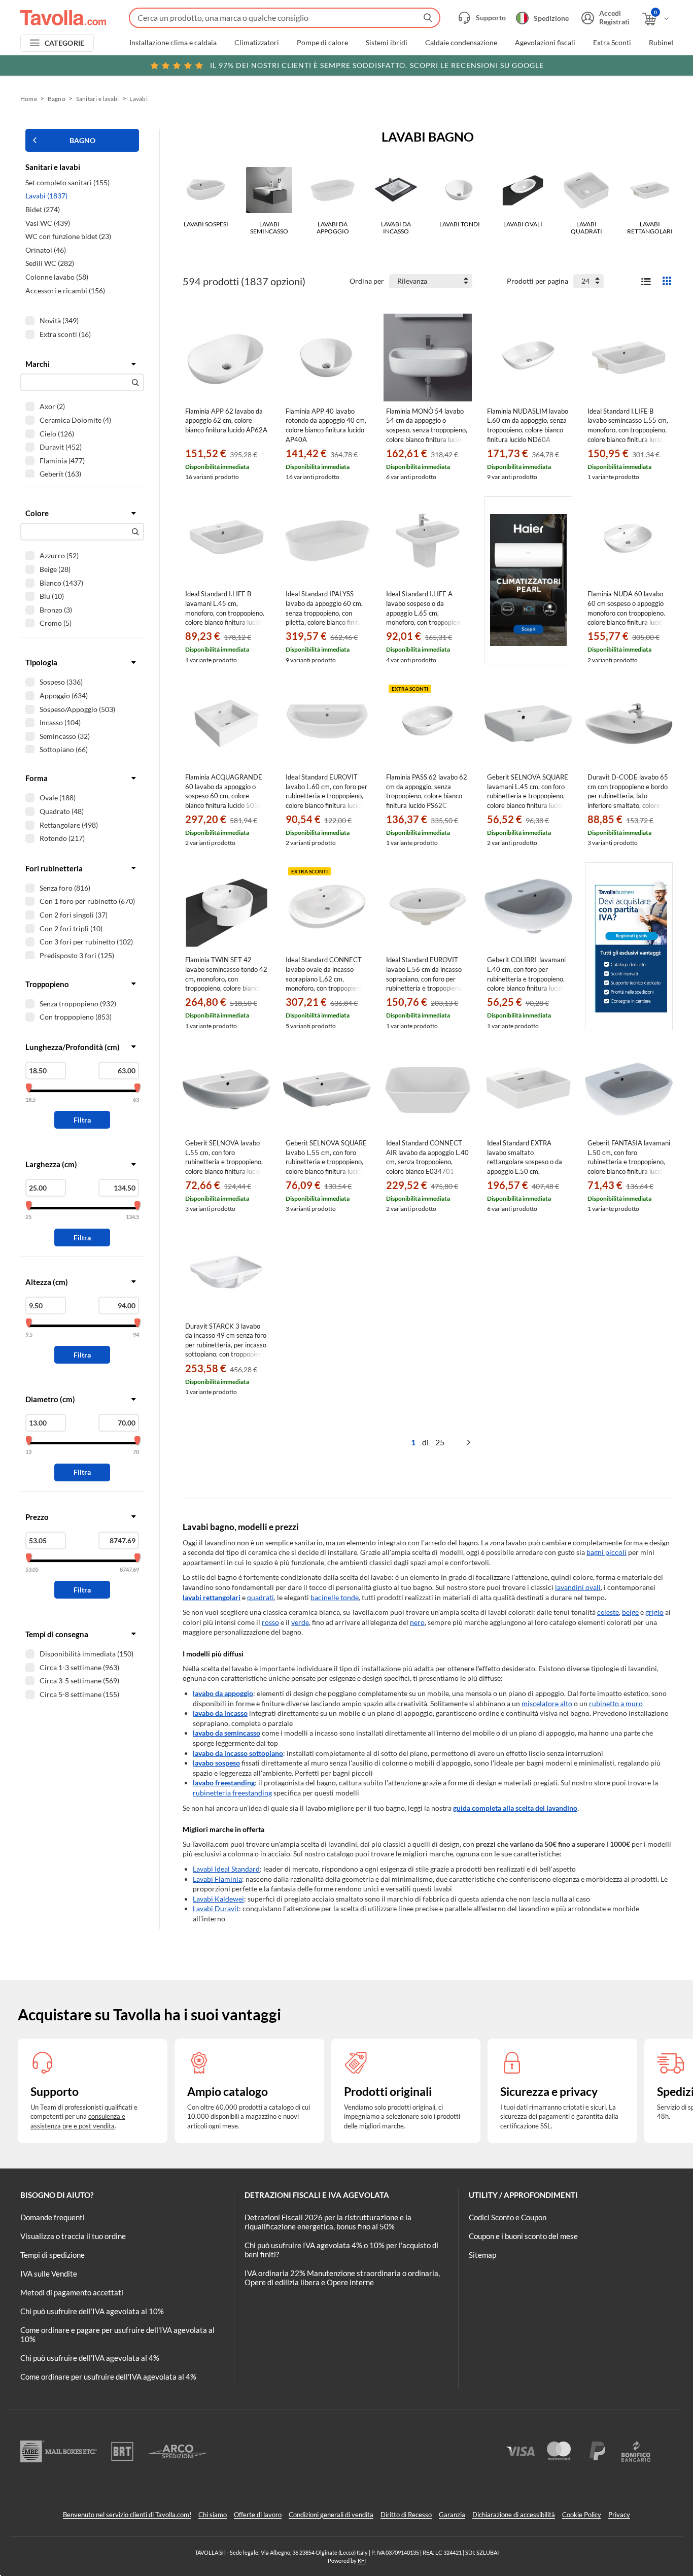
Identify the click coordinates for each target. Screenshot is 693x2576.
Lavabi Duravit (216, 1908)
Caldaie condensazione (461, 43)
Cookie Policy (582, 2515)
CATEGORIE (65, 43)
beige (630, 1612)
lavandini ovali (578, 1587)
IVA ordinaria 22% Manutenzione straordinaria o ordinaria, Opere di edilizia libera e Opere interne (342, 2278)
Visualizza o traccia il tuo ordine (73, 2236)
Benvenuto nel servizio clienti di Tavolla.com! (127, 2515)
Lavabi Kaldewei (218, 1899)
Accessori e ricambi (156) (65, 291)
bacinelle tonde (335, 1597)
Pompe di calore (322, 43)
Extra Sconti (612, 43)
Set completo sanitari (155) (67, 182)
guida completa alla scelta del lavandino (515, 1808)
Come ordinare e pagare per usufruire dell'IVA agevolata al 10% (117, 2334)
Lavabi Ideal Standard (226, 1869)
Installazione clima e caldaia (173, 43)
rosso (270, 1622)
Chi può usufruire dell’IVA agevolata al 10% (92, 2311)
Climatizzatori (257, 43)
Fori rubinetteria (54, 868)
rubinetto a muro (616, 1703)
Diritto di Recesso (406, 2515)
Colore (37, 513)
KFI (362, 2561)
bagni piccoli (607, 1552)
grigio (654, 1612)
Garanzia (452, 2515)
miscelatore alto (547, 1703)
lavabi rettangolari (212, 1597)
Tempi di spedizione (53, 2255)
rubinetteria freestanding (232, 1793)
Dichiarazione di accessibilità (514, 2515)
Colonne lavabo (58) (57, 277)
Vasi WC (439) (48, 223)
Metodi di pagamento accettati (72, 2292)
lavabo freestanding (224, 1783)
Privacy (619, 2515)
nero (417, 1622)
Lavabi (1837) (46, 196)
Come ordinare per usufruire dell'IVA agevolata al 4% (108, 2377)
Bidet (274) (43, 209)
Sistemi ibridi (387, 43)
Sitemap (482, 2255)
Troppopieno (47, 984)
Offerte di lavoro (258, 2515)
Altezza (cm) (47, 1282)
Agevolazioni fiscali (545, 43)
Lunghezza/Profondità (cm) (73, 1047)
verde (300, 1622)
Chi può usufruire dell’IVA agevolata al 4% (90, 2358)
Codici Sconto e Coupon (508, 2217)
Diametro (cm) (50, 1399)
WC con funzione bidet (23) (68, 236)
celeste (608, 1612)
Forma (37, 778)
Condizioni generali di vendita (331, 2515)
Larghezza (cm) (51, 1164)
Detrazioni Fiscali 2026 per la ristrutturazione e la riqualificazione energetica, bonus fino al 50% (328, 2222)
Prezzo (37, 1517)
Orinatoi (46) (46, 250)
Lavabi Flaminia (217, 1879)
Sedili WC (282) (50, 263)
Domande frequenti (53, 2217)
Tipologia (41, 662)
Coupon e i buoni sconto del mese (523, 2236)
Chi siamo (213, 2515)
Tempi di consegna (57, 1634)
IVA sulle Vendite (49, 2274)
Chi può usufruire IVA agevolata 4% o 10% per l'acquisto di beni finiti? (341, 2250)
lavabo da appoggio (223, 1693)
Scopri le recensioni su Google (377, 65)
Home (29, 99)
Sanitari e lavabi (98, 99)
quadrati (261, 1597)
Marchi (38, 364)
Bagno (57, 99)
